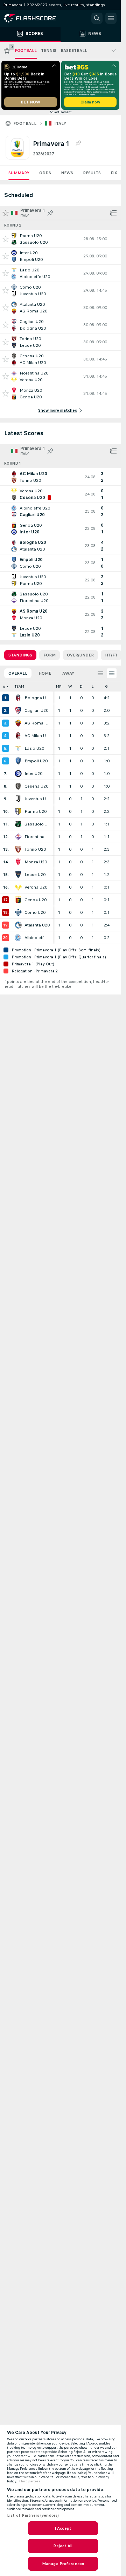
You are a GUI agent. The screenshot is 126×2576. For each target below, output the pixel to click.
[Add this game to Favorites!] (6, 239)
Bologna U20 (37, 698)
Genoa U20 (36, 900)
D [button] (81, 686)
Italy (60, 123)
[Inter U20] (18, 774)
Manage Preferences (63, 2564)
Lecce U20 (35, 875)
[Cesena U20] (18, 786)
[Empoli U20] (18, 761)
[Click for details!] (60, 239)
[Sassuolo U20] (18, 824)
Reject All (63, 2546)
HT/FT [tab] (111, 655)
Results (92, 173)
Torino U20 (35, 849)
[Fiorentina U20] (18, 837)
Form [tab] (50, 655)
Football (25, 123)
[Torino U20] (18, 849)
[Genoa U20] (18, 900)
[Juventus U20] (18, 799)
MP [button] (59, 686)
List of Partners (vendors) (33, 2515)
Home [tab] (45, 673)
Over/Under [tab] (80, 655)
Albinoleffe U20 (37, 938)
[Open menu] (111, 18)
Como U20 (35, 912)
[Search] (97, 18)
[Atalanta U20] (18, 925)
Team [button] (19, 686)
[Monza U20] (18, 862)
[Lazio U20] (18, 748)
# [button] (4, 686)
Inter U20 (33, 774)
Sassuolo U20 (37, 824)
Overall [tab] (18, 673)
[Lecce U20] (18, 875)
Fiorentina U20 (37, 837)
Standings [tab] (20, 655)
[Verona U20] (18, 887)
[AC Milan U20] (18, 736)
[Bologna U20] (18, 698)
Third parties (30, 2481)
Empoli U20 (36, 761)
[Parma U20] (18, 811)
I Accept (63, 2528)
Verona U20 (36, 887)
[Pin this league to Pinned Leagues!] (78, 143)
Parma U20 (36, 811)
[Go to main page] (35, 18)
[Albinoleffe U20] (18, 938)
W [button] (70, 686)
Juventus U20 (37, 799)
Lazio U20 (34, 748)
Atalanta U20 (37, 925)
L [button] (93, 686)
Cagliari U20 (36, 710)
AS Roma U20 (37, 723)
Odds (45, 173)
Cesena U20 (36, 786)
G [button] (106, 686)
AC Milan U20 (37, 736)
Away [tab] (68, 673)
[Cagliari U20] (18, 710)
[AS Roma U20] (18, 723)
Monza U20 (36, 862)
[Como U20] (18, 912)
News (67, 173)
